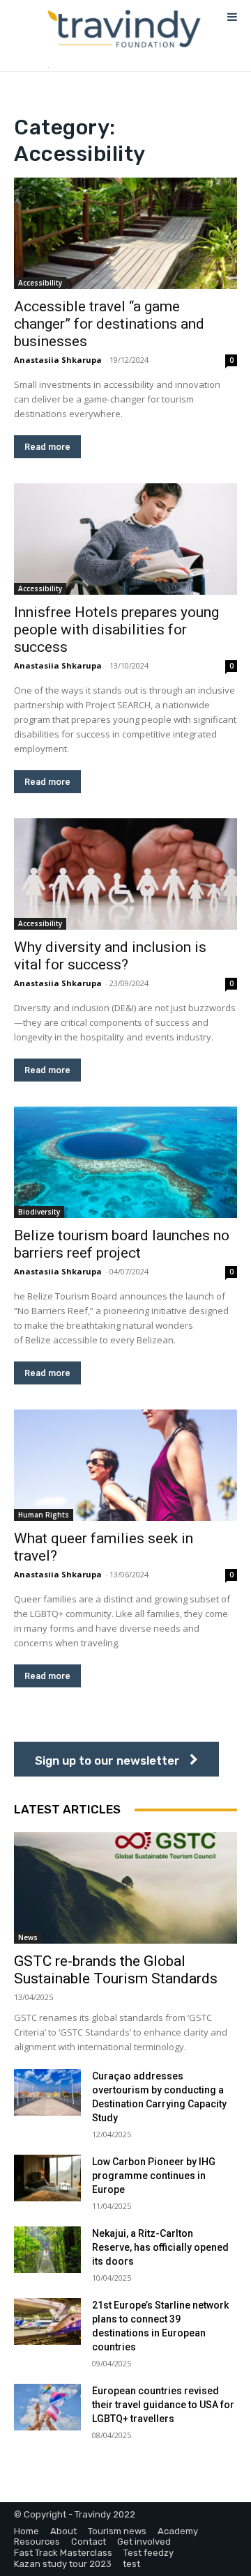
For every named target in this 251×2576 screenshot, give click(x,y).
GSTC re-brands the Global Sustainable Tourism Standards (116, 1970)
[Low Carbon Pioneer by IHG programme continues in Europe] (47, 2178)
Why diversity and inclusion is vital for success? (110, 956)
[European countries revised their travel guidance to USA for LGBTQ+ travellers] (47, 2407)
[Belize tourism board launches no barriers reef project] (125, 1162)
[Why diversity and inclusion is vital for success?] (125, 874)
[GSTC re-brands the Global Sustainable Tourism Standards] (125, 1888)
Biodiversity (39, 1212)
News (28, 1937)
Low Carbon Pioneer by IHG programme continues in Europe (154, 2176)
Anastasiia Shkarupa (58, 360)
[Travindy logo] (124, 29)
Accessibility (40, 283)
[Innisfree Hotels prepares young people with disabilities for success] (125, 539)
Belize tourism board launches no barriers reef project (122, 1244)
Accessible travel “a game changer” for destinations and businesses (109, 324)
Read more (47, 447)
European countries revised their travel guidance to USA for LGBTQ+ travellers (163, 2405)
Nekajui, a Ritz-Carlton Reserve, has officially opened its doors (160, 2247)
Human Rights (44, 1515)
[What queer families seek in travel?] (125, 1465)
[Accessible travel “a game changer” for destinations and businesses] (125, 233)
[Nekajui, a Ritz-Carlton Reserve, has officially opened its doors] (47, 2250)
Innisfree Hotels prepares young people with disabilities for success (116, 630)
